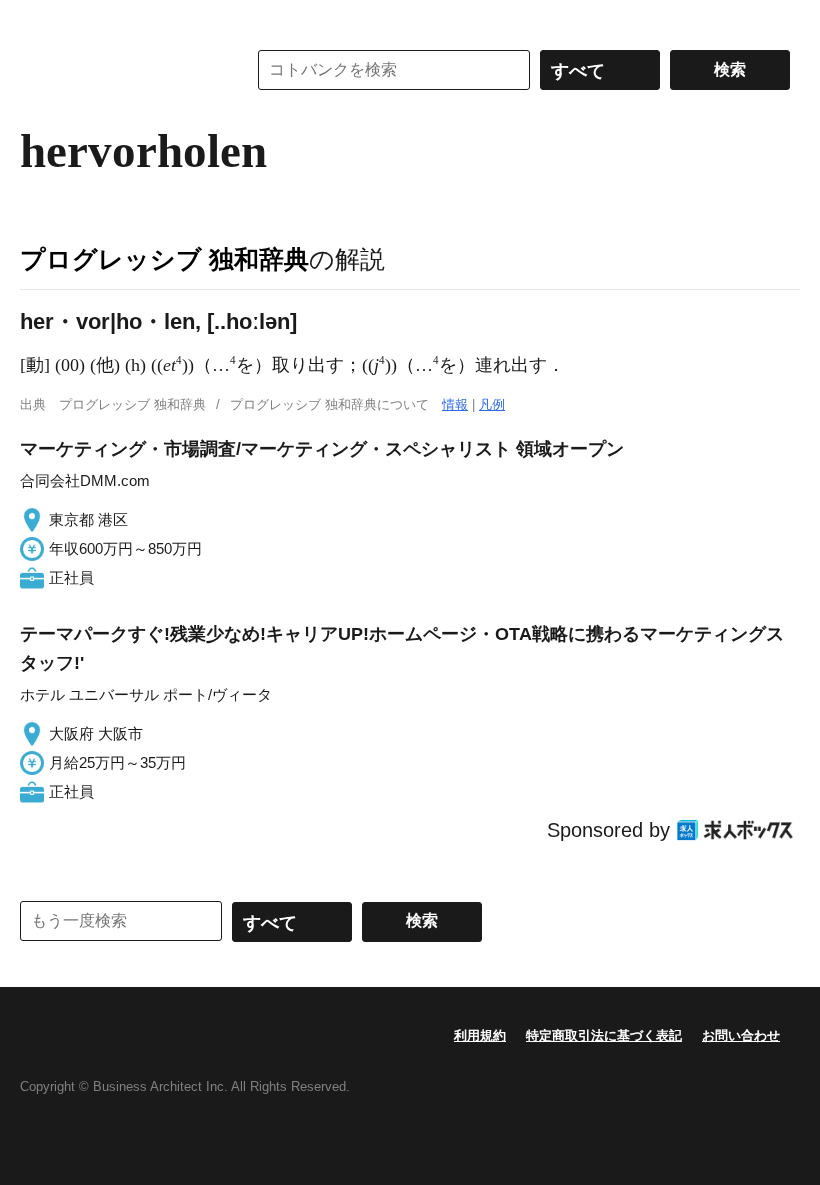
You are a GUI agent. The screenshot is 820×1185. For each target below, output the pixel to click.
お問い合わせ (741, 1035)
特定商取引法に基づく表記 (604, 1035)
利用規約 (480, 1035)
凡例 (492, 404)
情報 (455, 404)
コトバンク (119, 70)
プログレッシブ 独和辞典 (164, 259)
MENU (40, 20)
